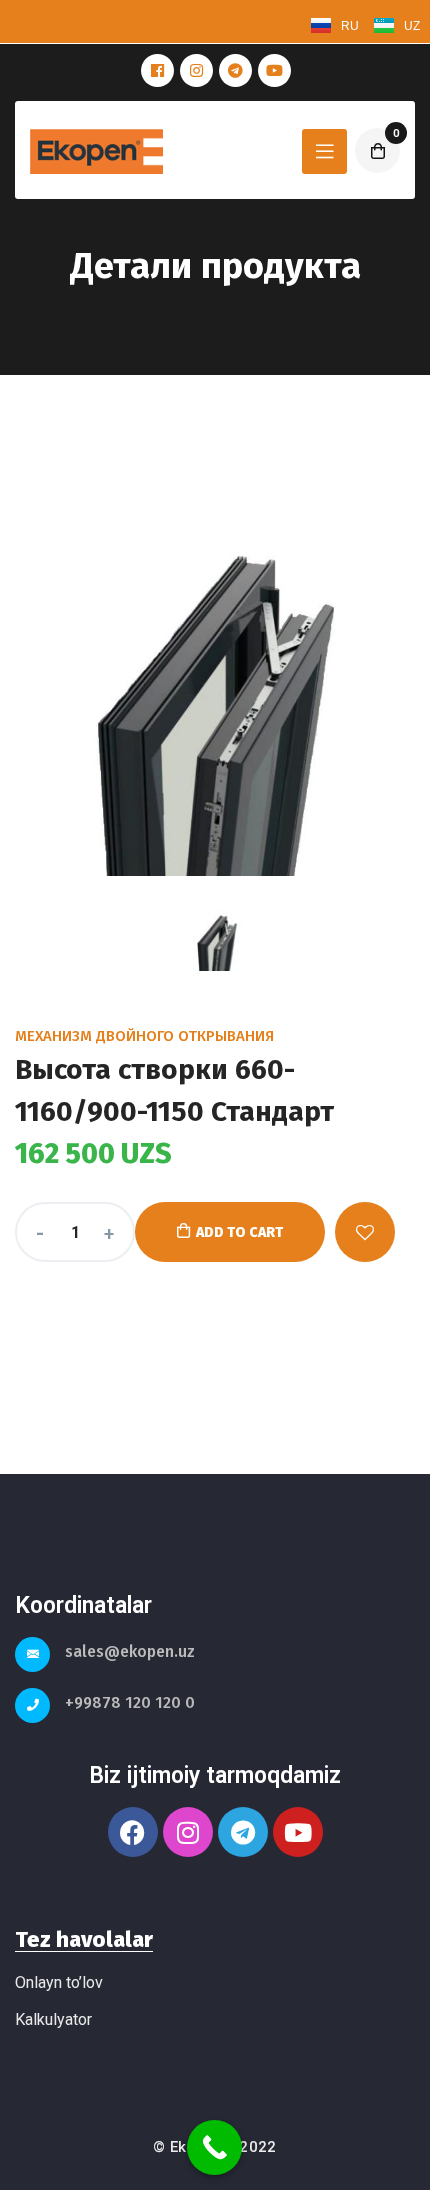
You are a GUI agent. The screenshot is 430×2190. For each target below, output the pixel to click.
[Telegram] (243, 1832)
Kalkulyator (53, 2019)
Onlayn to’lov (59, 1982)
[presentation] (217, 940)
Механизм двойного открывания (144, 1036)
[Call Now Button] (214, 2147)
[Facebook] (133, 1832)
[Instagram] (188, 1832)
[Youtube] (298, 1832)
